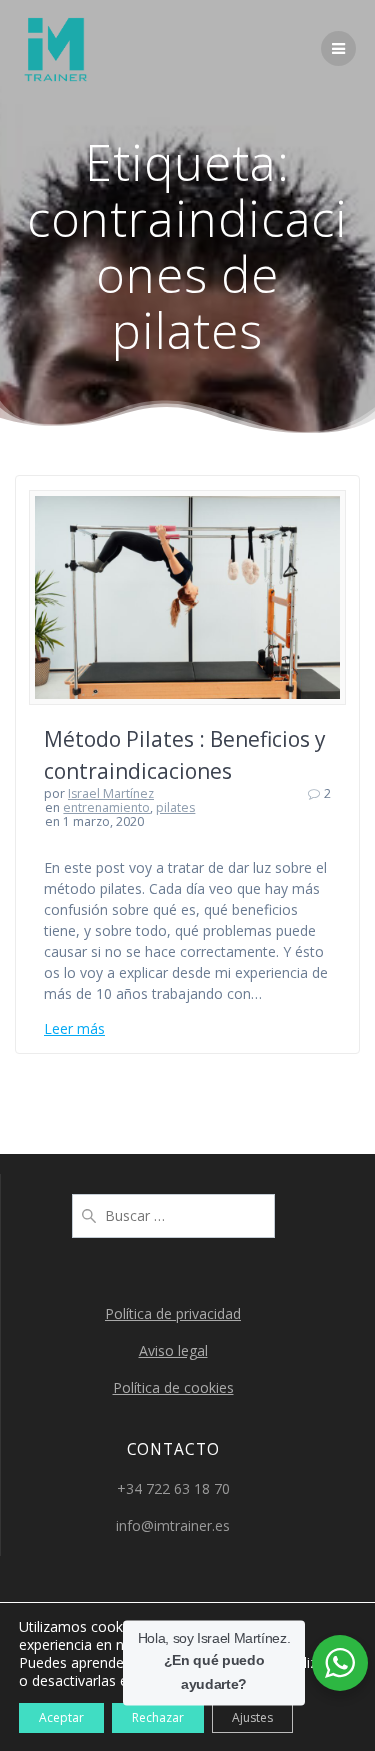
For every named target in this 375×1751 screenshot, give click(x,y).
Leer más (74, 1028)
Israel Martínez (111, 793)
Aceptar (61, 1717)
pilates (175, 807)
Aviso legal (173, 1350)
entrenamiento (106, 807)
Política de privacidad (173, 1313)
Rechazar (158, 1717)
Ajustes (252, 1717)
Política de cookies (173, 1387)
